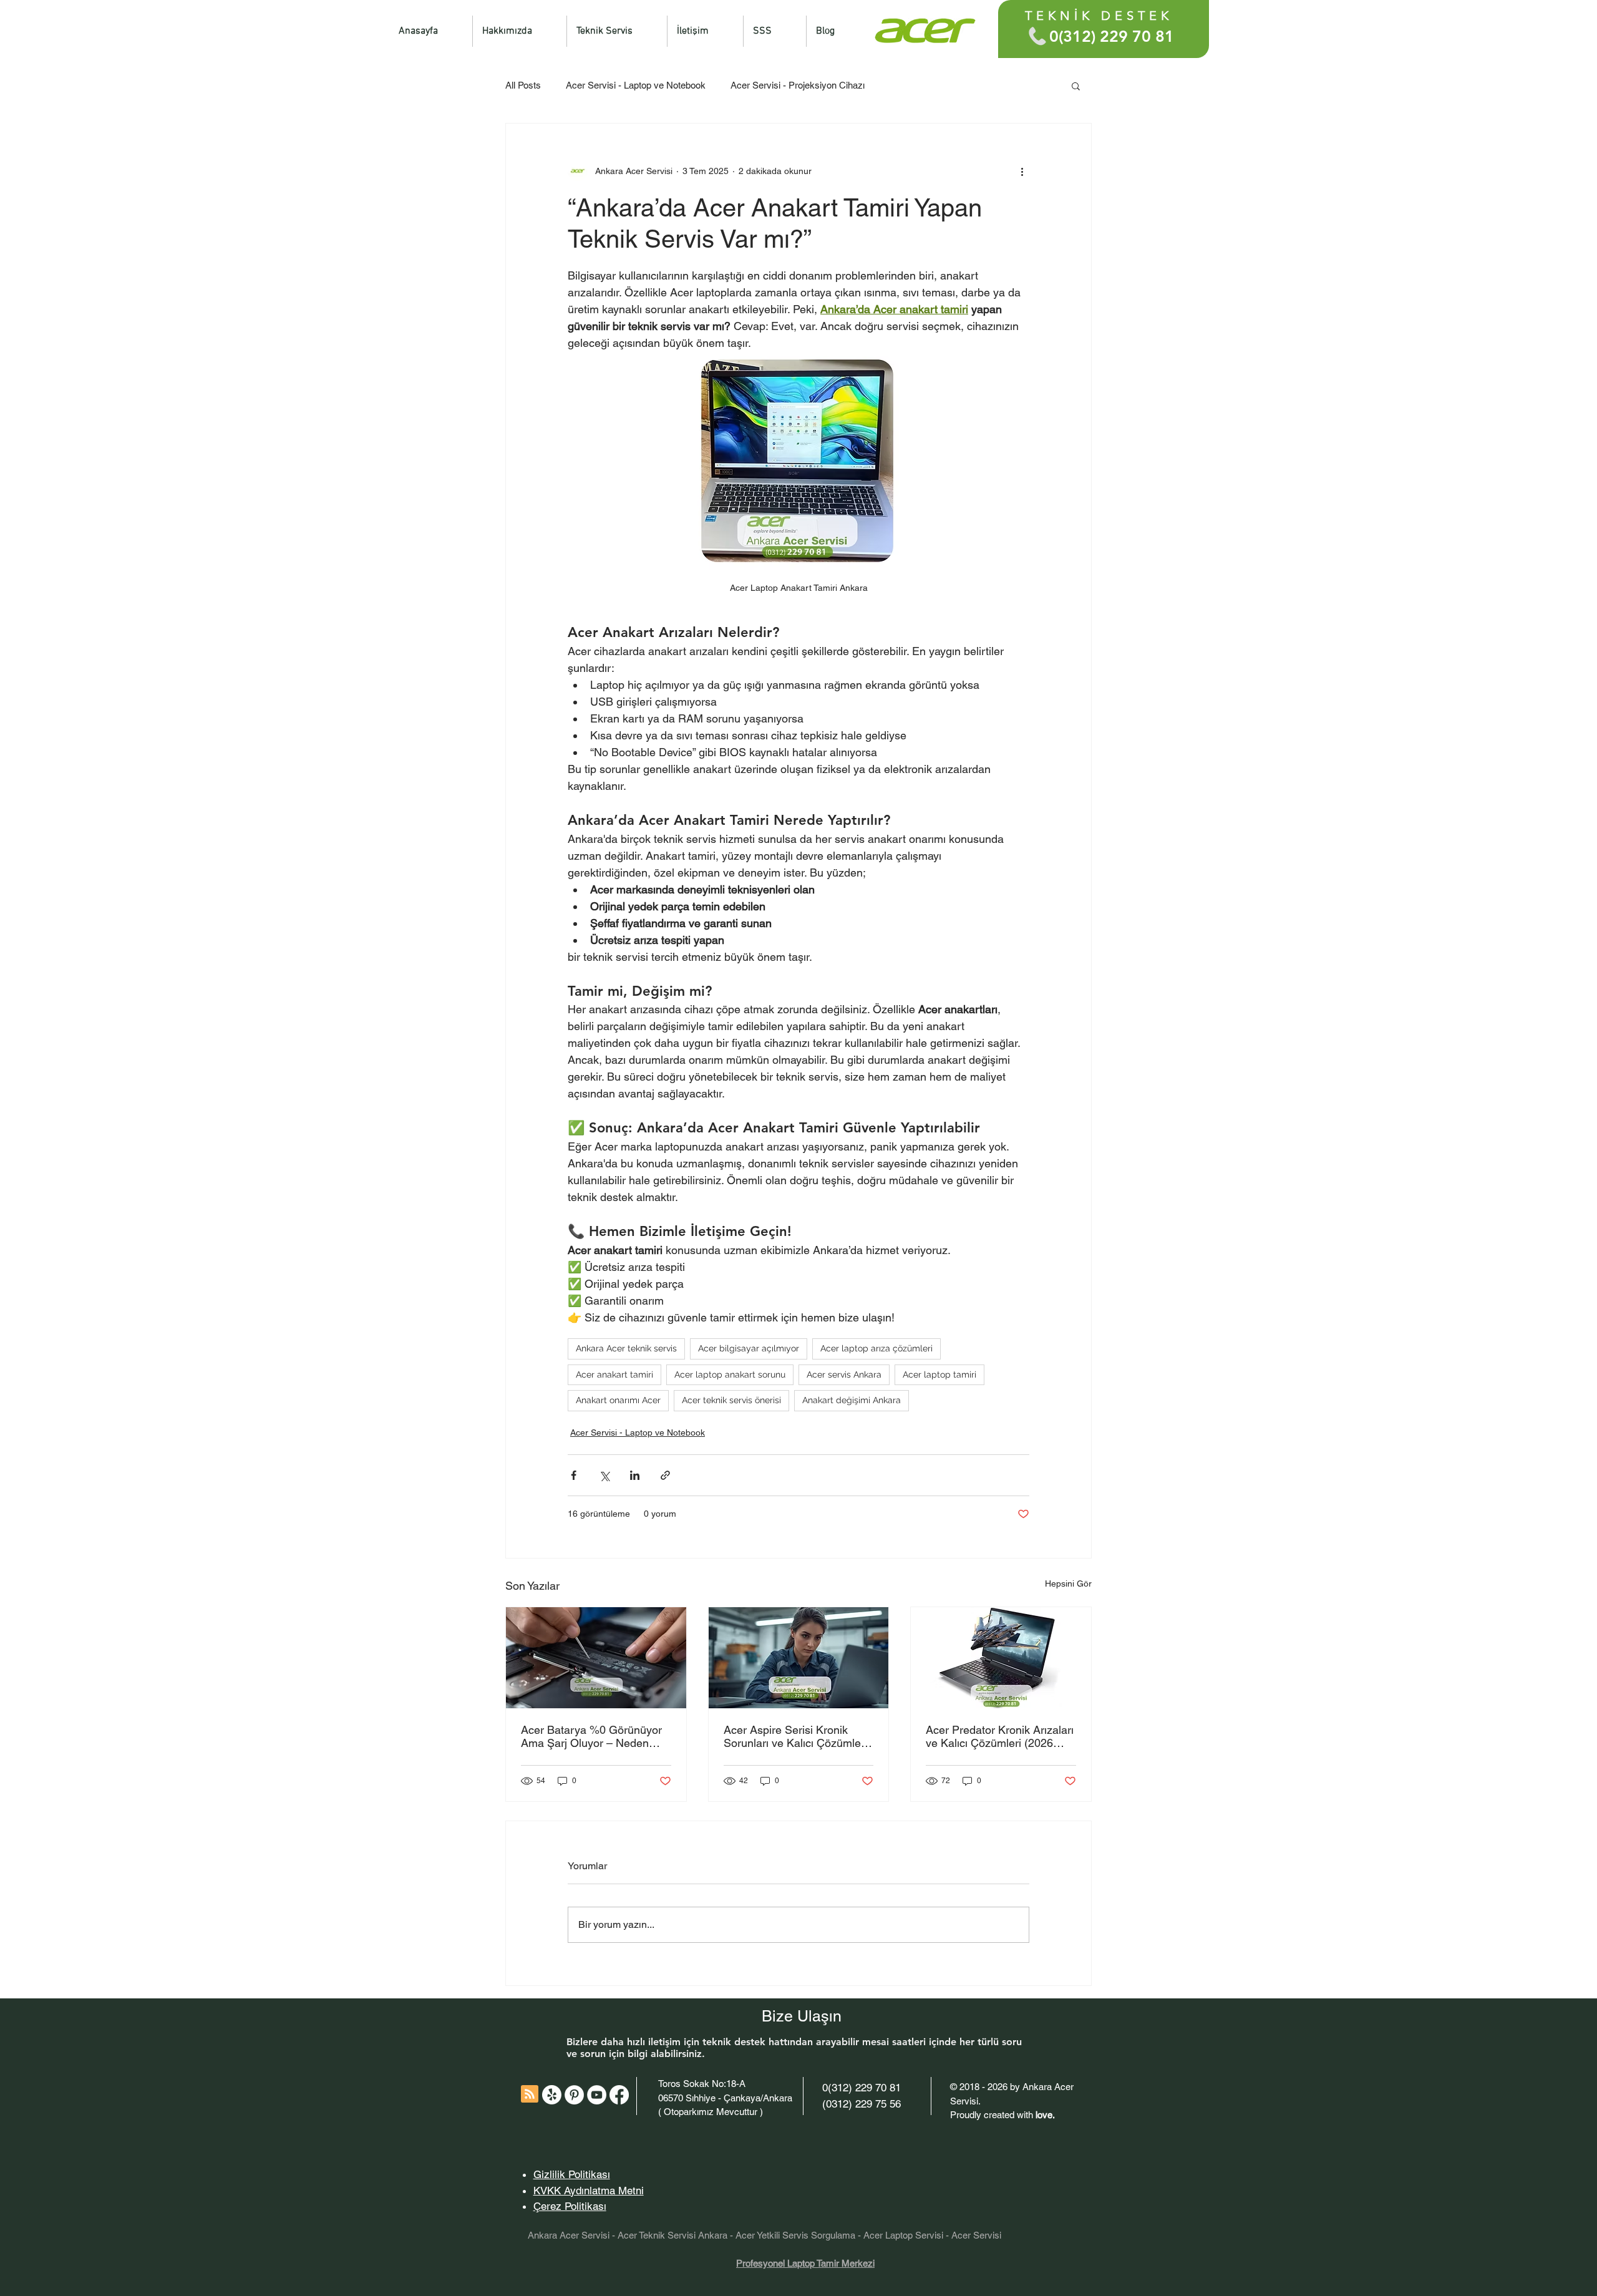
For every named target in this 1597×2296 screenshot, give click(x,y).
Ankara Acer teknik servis (626, 1348)
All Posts (523, 85)
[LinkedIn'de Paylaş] (635, 1475)
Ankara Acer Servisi (569, 2235)
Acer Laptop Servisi (903, 2235)
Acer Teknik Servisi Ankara (672, 2235)
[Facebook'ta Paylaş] (574, 1475)
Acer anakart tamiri (614, 1374)
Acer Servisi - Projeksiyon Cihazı (798, 85)
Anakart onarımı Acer (618, 1400)
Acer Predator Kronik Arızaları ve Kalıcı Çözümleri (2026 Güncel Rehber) (1000, 1736)
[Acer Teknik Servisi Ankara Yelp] (552, 2095)
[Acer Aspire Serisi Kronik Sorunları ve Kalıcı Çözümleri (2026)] (799, 1658)
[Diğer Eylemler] (1022, 171)
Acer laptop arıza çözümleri (876, 1348)
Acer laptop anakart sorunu (730, 1374)
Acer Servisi (976, 2235)
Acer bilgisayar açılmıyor (749, 1348)
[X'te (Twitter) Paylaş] (604, 1475)
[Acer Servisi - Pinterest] (574, 2095)
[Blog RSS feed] (530, 2094)
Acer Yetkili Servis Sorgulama (795, 2235)
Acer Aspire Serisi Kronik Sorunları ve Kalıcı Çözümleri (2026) (795, 1736)
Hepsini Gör (1068, 1583)
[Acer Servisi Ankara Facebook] (619, 2095)
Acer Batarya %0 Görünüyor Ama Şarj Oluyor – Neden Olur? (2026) (591, 1736)
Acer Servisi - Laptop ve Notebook (636, 85)
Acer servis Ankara (844, 1374)
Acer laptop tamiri (939, 1374)
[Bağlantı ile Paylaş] (665, 1475)
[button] (1076, 85)
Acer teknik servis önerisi (731, 1400)
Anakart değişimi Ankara (852, 1400)
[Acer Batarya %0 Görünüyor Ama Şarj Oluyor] (596, 1658)
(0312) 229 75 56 (862, 2104)
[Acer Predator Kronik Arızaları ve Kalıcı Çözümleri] (1001, 1658)
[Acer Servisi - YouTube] (597, 2095)
